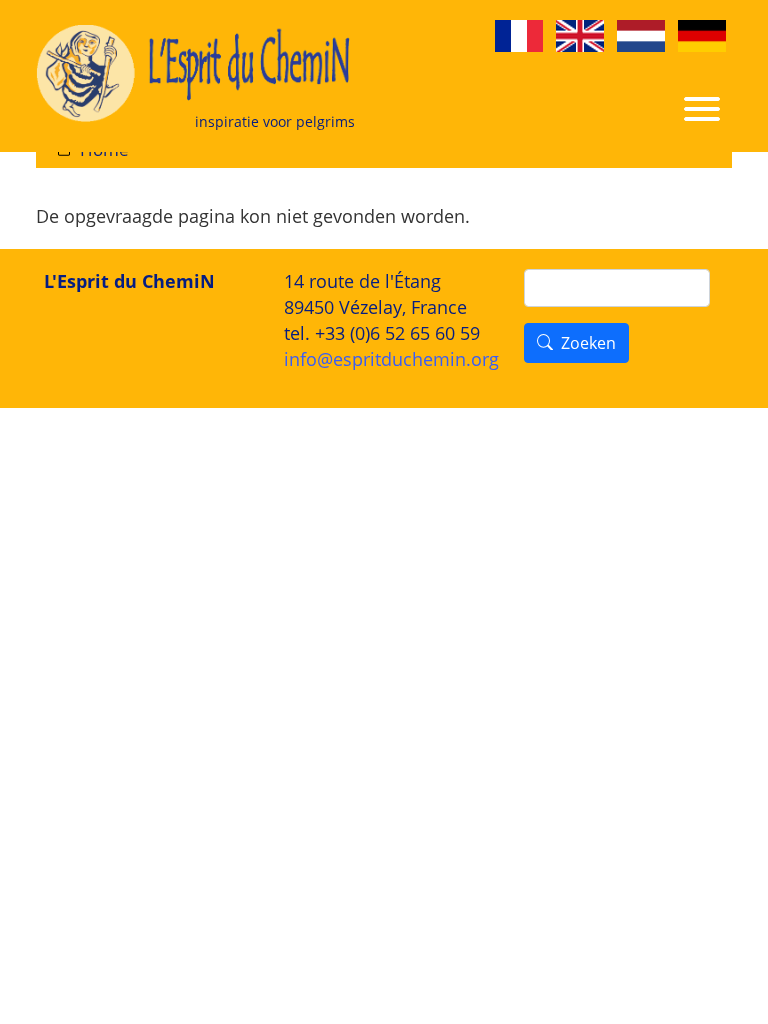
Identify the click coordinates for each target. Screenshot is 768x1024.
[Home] (196, 76)
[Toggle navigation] (702, 106)
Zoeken (588, 344)
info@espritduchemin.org (391, 359)
